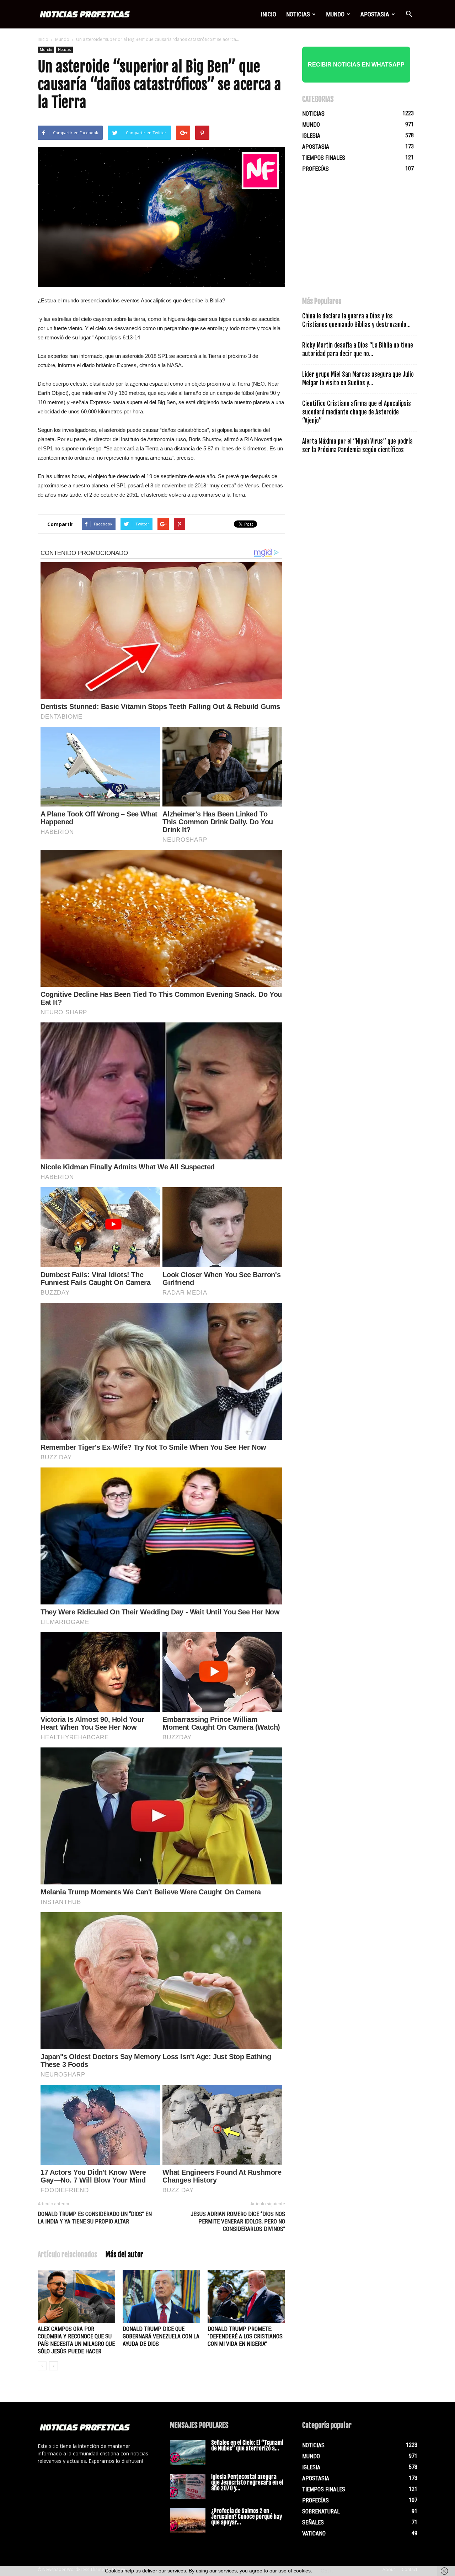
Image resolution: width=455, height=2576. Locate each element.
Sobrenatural (321, 2511)
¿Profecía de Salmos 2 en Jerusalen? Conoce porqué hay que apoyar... (247, 2517)
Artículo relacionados (67, 2255)
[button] (409, 14)
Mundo (335, 14)
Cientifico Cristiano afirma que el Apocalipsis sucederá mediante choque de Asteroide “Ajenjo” (357, 412)
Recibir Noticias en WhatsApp (356, 65)
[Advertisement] (355, 238)
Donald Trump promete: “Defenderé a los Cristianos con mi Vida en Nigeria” (245, 2336)
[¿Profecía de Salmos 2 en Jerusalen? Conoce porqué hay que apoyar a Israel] (188, 2521)
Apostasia (375, 14)
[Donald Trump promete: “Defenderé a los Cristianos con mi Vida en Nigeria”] (246, 2296)
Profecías (315, 169)
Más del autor (124, 2255)
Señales (313, 2522)
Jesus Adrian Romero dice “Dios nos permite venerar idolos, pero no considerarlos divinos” (238, 2221)
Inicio (268, 14)
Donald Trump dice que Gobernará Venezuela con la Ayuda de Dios (161, 2336)
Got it (327, 2571)
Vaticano (314, 2533)
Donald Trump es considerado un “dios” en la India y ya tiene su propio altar (95, 2218)
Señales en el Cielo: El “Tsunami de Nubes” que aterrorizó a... (247, 2445)
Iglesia (311, 136)
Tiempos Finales (324, 158)
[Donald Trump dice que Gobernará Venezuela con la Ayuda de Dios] (161, 2296)
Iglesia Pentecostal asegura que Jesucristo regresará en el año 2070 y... (247, 2482)
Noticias (298, 14)
